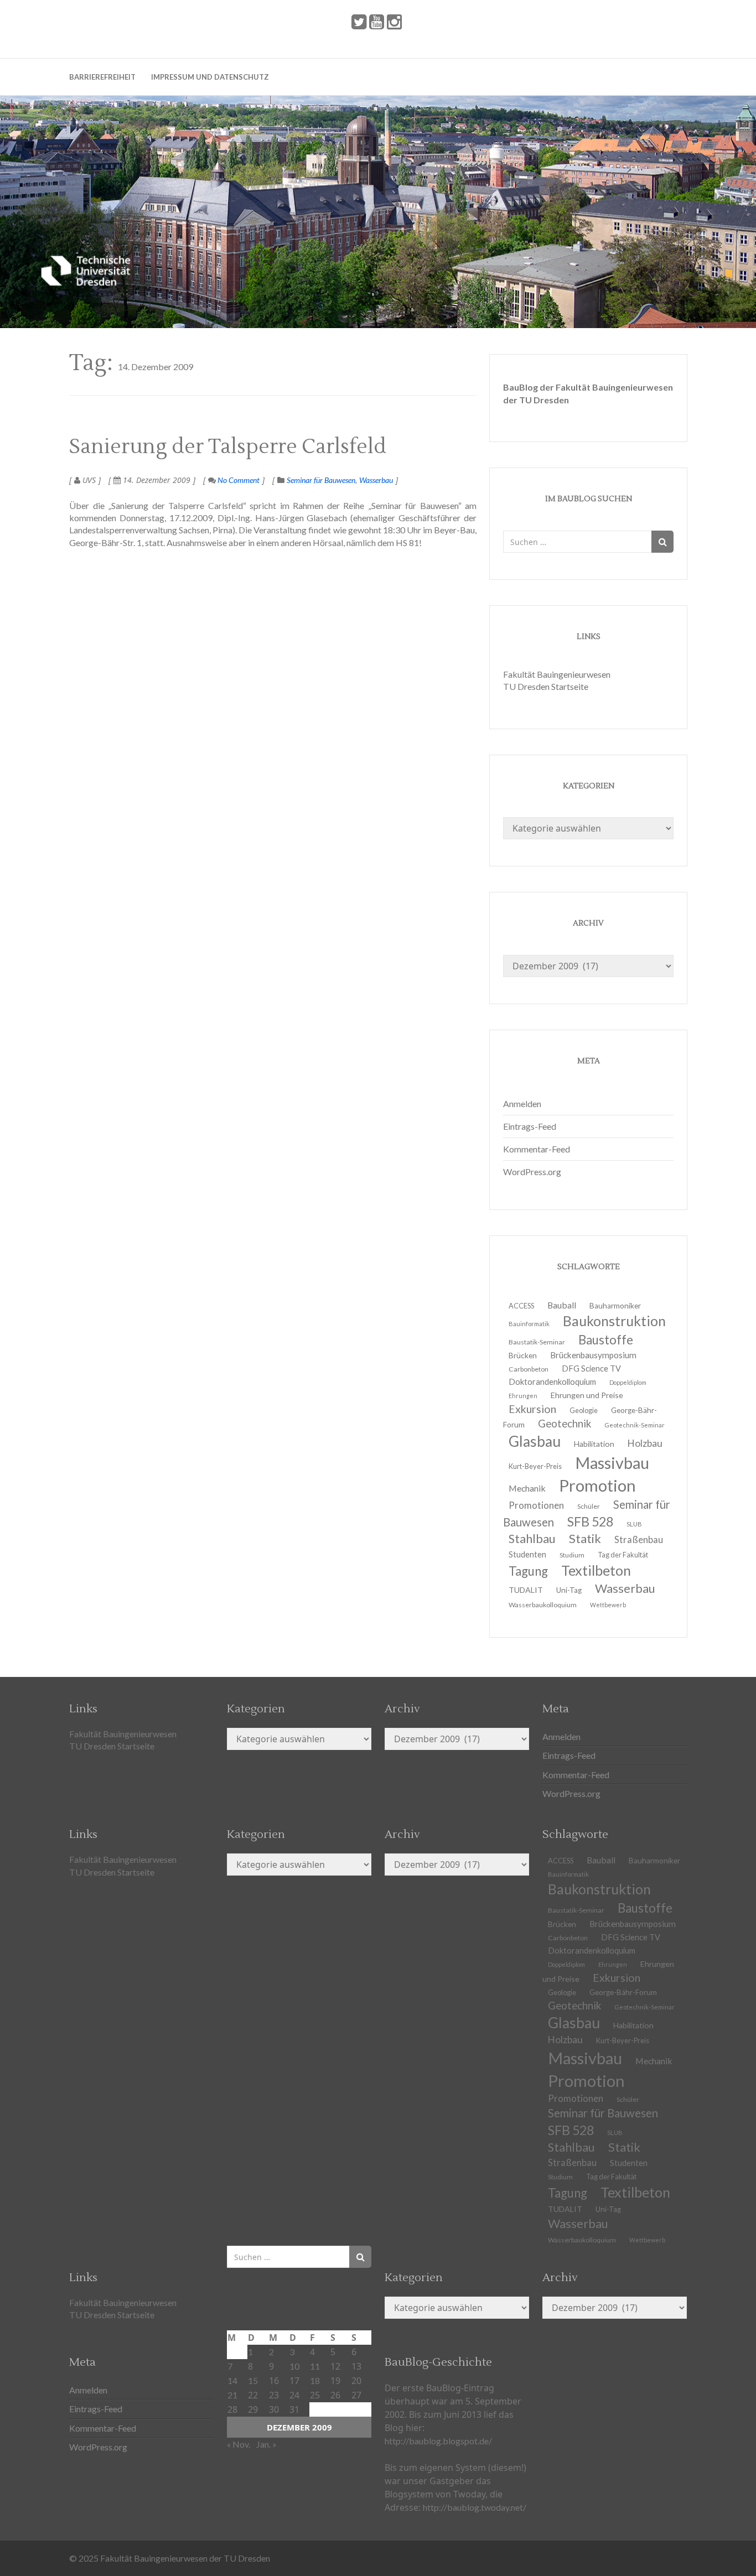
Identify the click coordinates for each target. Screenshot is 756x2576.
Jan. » (266, 2444)
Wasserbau (376, 480)
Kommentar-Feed (537, 1149)
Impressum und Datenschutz (210, 77)
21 (232, 2395)
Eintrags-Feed (530, 1126)
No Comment (238, 480)
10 (294, 2366)
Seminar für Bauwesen (321, 480)
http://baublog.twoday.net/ (475, 2507)
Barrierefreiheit (102, 77)
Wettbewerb (608, 1605)
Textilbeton (635, 2192)
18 (315, 2380)
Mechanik (654, 2061)
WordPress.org (532, 1172)
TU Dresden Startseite (546, 686)
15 (253, 2380)
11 (315, 2366)
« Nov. (239, 2444)
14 (232, 2380)
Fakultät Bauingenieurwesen (557, 674)
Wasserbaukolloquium (543, 1605)
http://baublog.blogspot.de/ (438, 2441)
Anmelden (522, 1103)
